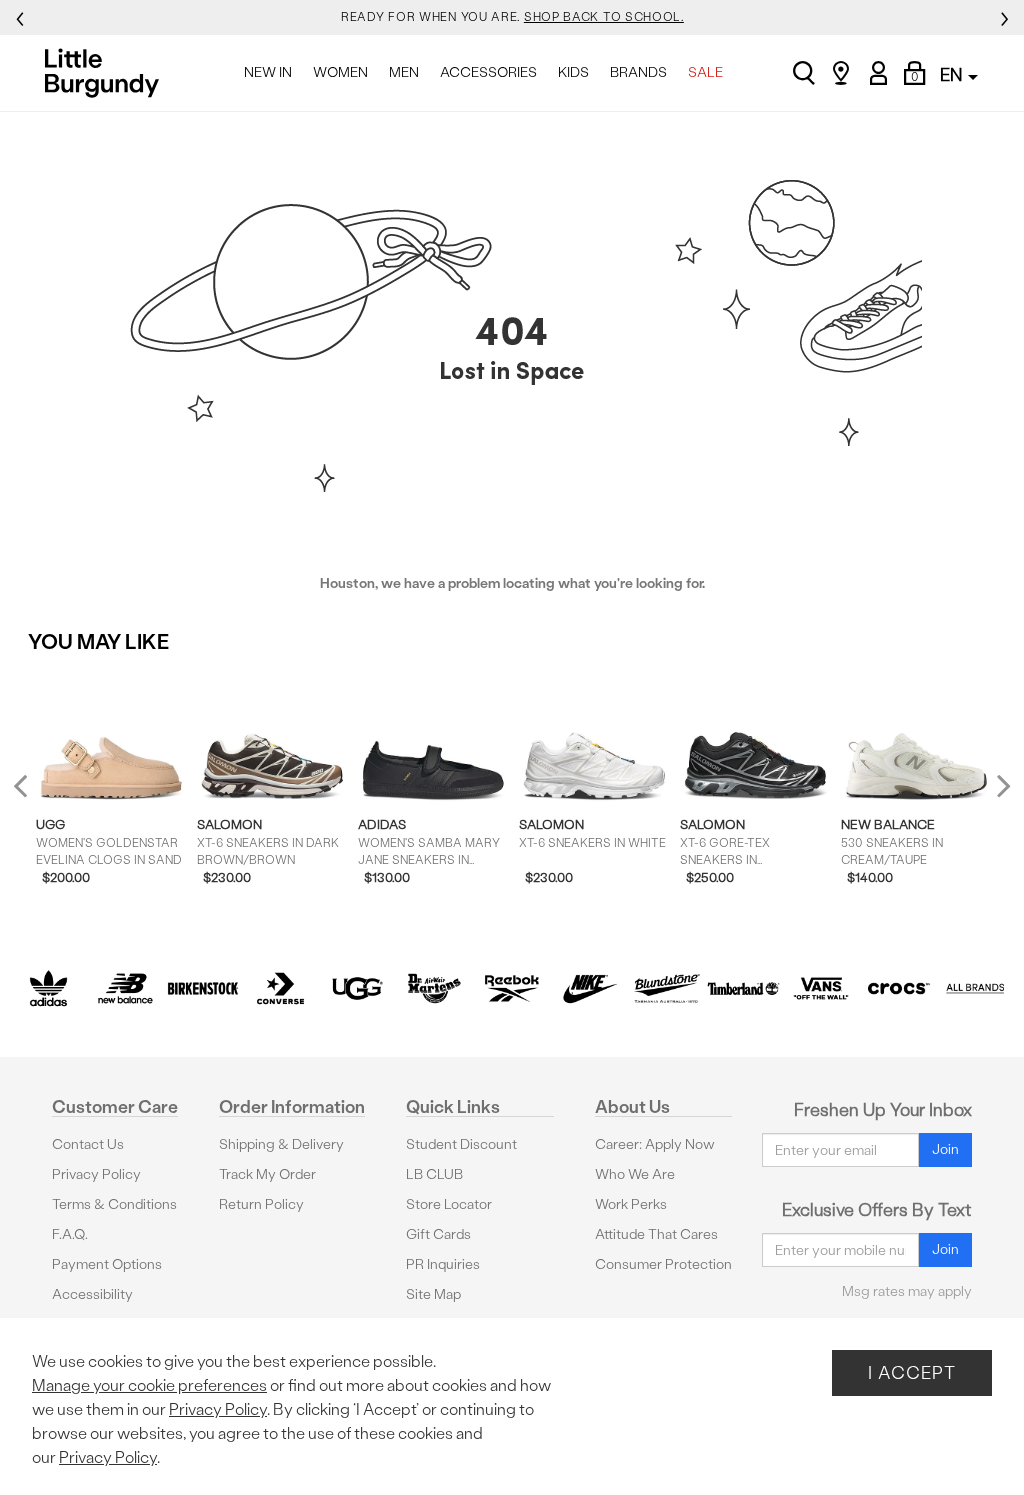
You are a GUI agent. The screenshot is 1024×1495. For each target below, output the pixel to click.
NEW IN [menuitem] (268, 72)
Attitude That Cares (656, 1234)
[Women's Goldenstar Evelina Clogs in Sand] (111, 735)
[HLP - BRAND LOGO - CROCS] (898, 988)
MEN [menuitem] (404, 72)
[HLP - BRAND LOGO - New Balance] (125, 988)
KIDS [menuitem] (573, 72)
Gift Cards (438, 1234)
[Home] (107, 73)
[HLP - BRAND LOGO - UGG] (357, 988)
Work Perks (631, 1204)
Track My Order (267, 1174)
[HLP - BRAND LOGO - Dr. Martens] (434, 988)
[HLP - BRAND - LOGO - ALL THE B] (975, 988)
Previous (33, 793)
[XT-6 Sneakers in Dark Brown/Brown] (272, 735)
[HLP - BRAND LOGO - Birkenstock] (202, 988)
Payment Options (107, 1264)
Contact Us (88, 1144)
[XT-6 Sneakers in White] (594, 735)
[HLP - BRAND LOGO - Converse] (280, 988)
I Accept (912, 1372)
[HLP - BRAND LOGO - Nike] (589, 988)
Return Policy (261, 1204)
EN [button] (953, 74)
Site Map (433, 1294)
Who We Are (635, 1174)
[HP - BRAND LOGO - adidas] (48, 988)
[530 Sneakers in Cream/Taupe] (916, 735)
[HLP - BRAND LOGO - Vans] (820, 988)
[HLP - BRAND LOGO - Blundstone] (666, 988)
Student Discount (461, 1144)
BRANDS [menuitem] (638, 72)
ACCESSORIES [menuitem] (488, 72)
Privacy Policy (96, 1174)
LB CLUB (434, 1174)
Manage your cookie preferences (149, 1385)
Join (945, 1149)
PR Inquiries (443, 1264)
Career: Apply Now (655, 1144)
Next (999, 785)
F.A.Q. (70, 1234)
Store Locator (449, 1204)
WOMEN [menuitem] (340, 72)
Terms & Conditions (114, 1204)
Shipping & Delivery (281, 1144)
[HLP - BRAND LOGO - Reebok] (511, 988)
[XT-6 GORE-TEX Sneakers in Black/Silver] (755, 735)
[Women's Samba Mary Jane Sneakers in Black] (433, 735)
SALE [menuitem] (705, 72)
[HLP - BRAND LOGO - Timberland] (743, 988)
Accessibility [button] (92, 1294)
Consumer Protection (663, 1264)
